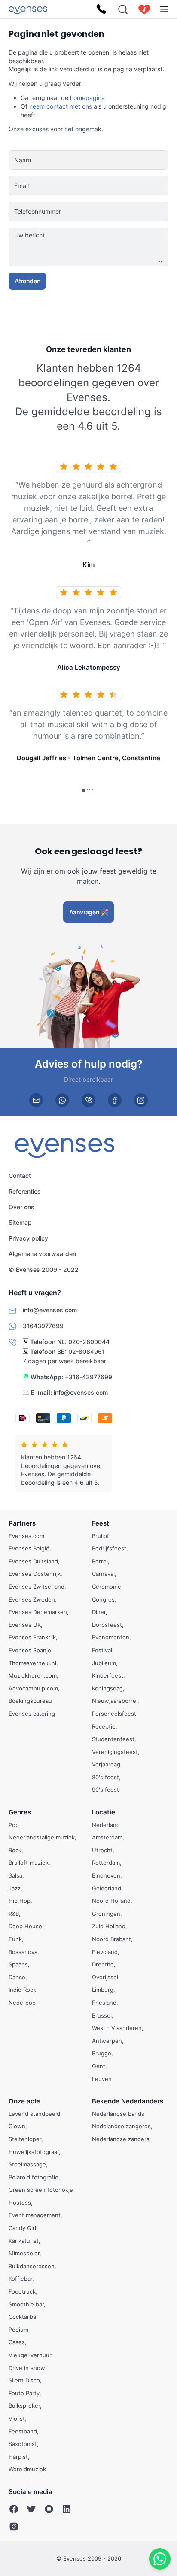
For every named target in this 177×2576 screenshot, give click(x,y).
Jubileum (104, 1663)
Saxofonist (23, 2444)
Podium (18, 2329)
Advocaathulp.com (33, 1688)
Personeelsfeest (114, 1714)
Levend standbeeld (34, 2113)
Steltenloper (25, 2139)
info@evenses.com (81, 1392)
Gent (99, 2066)
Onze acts (24, 2101)
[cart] (144, 9)
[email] (36, 1100)
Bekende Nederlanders (128, 2101)
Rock (15, 1850)
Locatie (104, 1812)
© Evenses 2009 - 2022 (44, 1270)
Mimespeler (24, 2253)
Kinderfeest (108, 1675)
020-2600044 (89, 1342)
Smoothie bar (26, 2304)
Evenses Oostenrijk (35, 1574)
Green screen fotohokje (41, 2190)
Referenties (25, 1191)
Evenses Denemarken (38, 1612)
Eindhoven (106, 1875)
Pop (14, 1824)
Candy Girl (22, 2228)
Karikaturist (24, 2240)
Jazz (15, 1888)
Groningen (106, 1913)
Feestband (23, 2431)
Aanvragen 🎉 (89, 912)
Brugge (102, 2053)
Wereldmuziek (27, 2469)
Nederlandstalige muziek (42, 1837)
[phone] (88, 1100)
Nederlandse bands (118, 2113)
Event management (35, 2215)
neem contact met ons (61, 106)
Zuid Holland (109, 1926)
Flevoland (105, 1951)
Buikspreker (24, 2406)
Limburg (103, 1990)
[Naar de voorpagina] (28, 9)
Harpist (18, 2456)
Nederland (106, 1824)
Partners (22, 1523)
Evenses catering (32, 1714)
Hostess (20, 2203)
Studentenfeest (113, 1739)
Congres (103, 1599)
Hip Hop (20, 1901)
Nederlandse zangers (121, 2139)
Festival (102, 1650)
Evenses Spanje (30, 1650)
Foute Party (24, 2393)
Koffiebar (20, 2279)
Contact (20, 1176)
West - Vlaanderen (117, 2028)
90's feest (105, 1790)
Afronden (27, 281)
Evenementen (111, 1637)
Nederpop (22, 2003)
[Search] (123, 9)
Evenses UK (25, 1624)
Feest (101, 1523)
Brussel (102, 2015)
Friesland (104, 2003)
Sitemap (20, 1223)
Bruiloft (102, 1535)
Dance (17, 1977)
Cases (17, 2342)
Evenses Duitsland (33, 1561)
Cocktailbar (23, 2317)
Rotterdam (106, 1863)
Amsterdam (107, 1837)
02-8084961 (87, 1352)
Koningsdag (107, 1688)
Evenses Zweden (32, 1599)
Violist (17, 2418)
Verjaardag (106, 1764)
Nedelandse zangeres (121, 2126)
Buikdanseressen (32, 2266)
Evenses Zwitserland (37, 1587)
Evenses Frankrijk (32, 1637)
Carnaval (103, 1574)
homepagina (87, 98)
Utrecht (102, 1850)
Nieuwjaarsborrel (115, 1701)
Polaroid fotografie (34, 2177)
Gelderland (107, 1888)
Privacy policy (28, 1238)
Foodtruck (22, 2291)
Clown (17, 2126)
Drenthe (103, 1964)
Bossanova (23, 1951)
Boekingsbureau (30, 1701)
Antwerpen (107, 2040)
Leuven (102, 2078)
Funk (15, 1939)
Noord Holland (111, 1901)
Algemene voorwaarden (42, 1254)
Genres (20, 1812)
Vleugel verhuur (30, 2355)
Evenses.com (26, 1535)
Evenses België (29, 1548)
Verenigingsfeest (115, 1751)
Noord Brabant (111, 1939)
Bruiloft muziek (29, 1863)
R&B (14, 1913)
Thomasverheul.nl (32, 1663)
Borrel (100, 1561)
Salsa (15, 1875)
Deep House (25, 1926)
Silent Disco (24, 2380)
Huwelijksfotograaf (34, 2151)
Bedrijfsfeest (109, 1548)
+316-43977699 (88, 1377)
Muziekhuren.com (33, 1675)
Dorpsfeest (107, 1624)
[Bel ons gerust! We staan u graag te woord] (101, 9)
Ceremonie (107, 1587)
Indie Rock (22, 1990)
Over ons (21, 1207)
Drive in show (27, 2367)
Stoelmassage (27, 2164)
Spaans (18, 1964)
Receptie (104, 1726)
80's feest (105, 1777)
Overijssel (105, 1977)
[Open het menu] (164, 9)
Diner (99, 1612)
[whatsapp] (62, 1100)
